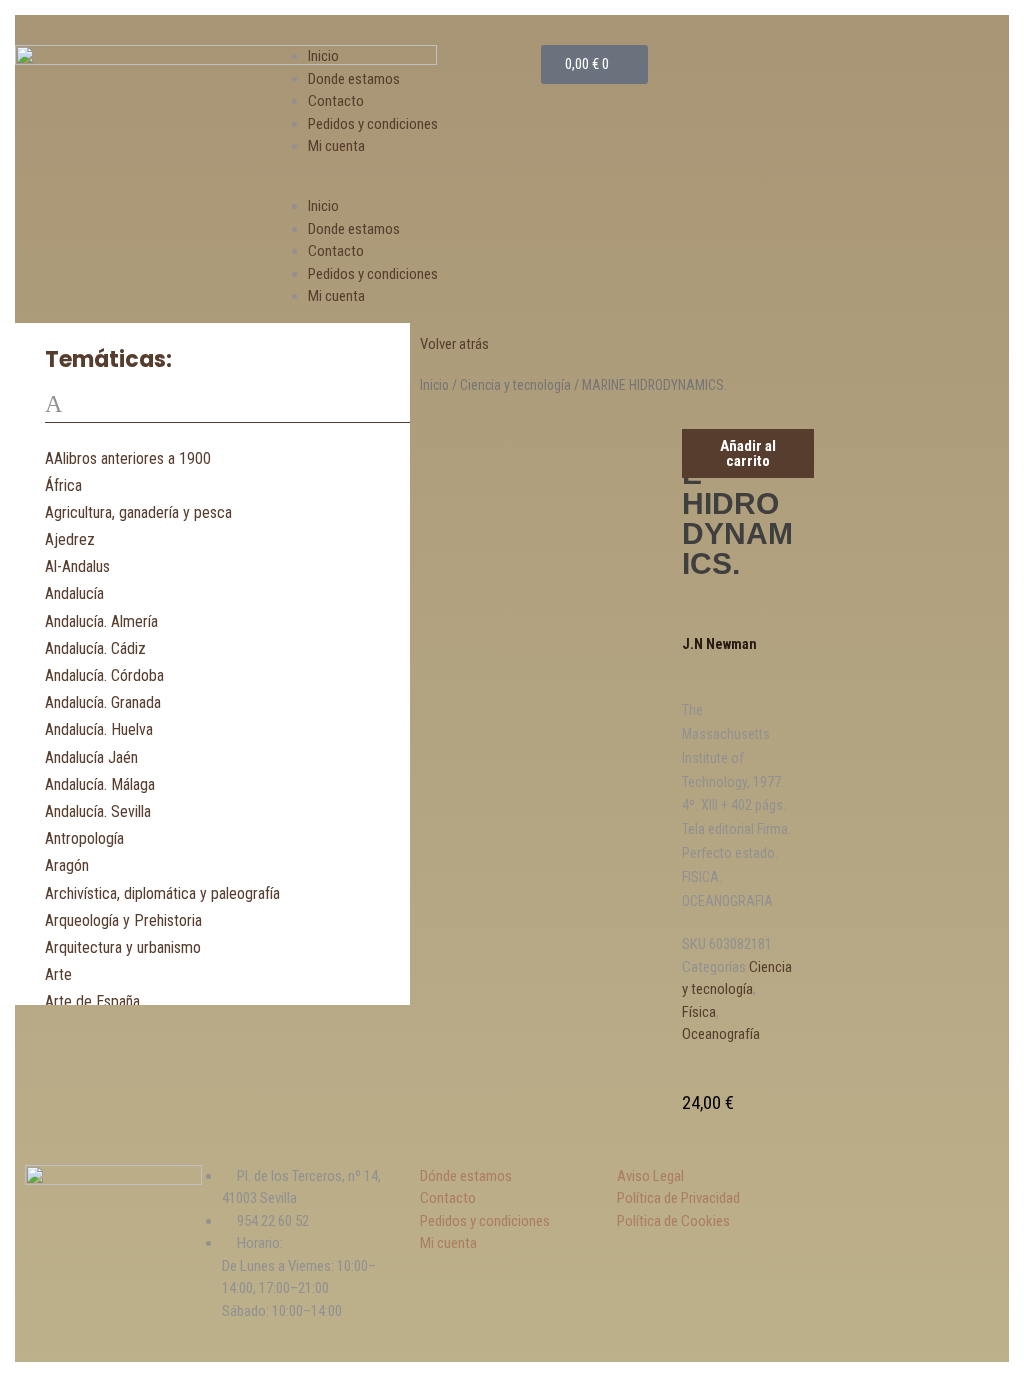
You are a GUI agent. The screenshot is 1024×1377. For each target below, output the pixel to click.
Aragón (67, 865)
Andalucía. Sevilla (98, 811)
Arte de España (92, 1001)
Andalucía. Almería (101, 621)
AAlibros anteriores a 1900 (128, 458)
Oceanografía (721, 1034)
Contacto (336, 101)
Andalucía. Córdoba (104, 675)
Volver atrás (454, 344)
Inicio (323, 56)
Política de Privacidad (678, 1198)
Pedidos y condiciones (373, 124)
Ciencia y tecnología (515, 385)
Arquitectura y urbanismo (123, 947)
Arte (58, 974)
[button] (409, 184)
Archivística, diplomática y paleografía (162, 893)
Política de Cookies (673, 1221)
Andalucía (74, 593)
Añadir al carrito (748, 453)
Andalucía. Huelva (99, 729)
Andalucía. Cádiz (95, 648)
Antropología (84, 838)
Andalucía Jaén (91, 757)
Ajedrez (70, 539)
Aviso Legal (650, 1176)
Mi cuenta (336, 146)
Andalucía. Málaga (100, 784)
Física (699, 1012)
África (63, 485)
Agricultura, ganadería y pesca (138, 512)
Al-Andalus (77, 566)
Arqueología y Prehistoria (123, 920)
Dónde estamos (466, 1176)
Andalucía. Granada (103, 702)
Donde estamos (354, 79)
